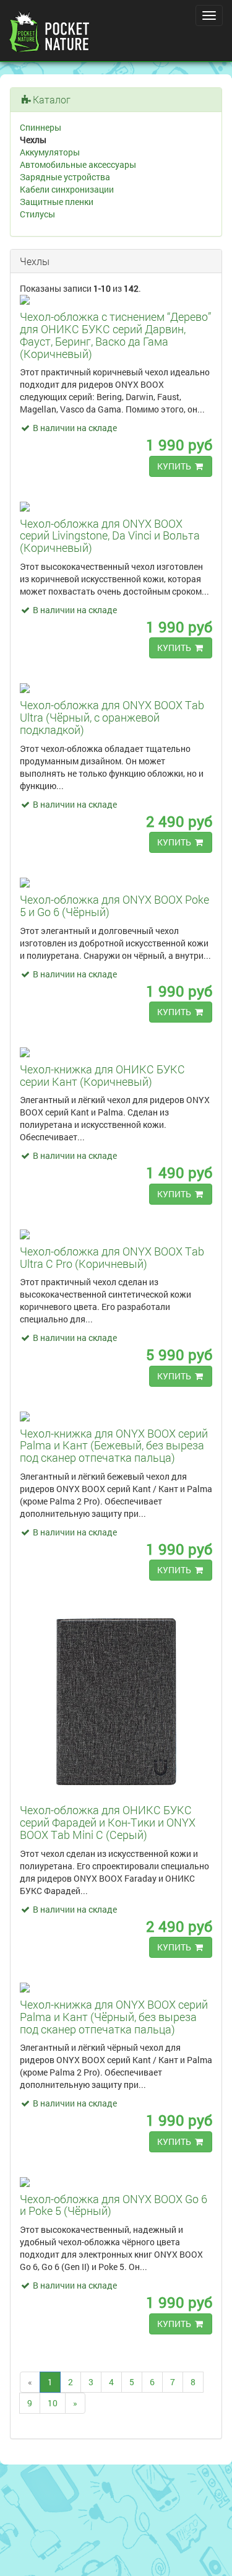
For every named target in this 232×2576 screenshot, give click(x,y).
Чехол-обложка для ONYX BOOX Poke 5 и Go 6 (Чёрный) (114, 906)
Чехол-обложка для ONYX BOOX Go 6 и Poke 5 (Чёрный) (114, 2205)
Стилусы (37, 214)
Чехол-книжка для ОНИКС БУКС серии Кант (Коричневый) (102, 1075)
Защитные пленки (57, 202)
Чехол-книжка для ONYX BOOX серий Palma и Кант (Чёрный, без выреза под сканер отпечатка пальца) (114, 2017)
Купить (175, 466)
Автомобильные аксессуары (78, 164)
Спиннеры (41, 127)
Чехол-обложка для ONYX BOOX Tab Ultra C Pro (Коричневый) (112, 1257)
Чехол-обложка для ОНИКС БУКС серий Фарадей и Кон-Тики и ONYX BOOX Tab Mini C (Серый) (108, 1822)
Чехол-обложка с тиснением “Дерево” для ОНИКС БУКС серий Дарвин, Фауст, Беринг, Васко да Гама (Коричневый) (115, 335)
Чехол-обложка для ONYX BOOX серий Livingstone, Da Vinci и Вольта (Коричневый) (110, 536)
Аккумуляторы (50, 152)
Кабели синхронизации (67, 189)
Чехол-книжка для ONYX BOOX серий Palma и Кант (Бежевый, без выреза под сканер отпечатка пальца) (114, 1446)
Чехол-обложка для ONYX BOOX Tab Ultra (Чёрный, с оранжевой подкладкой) (112, 717)
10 (53, 2403)
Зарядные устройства (65, 177)
